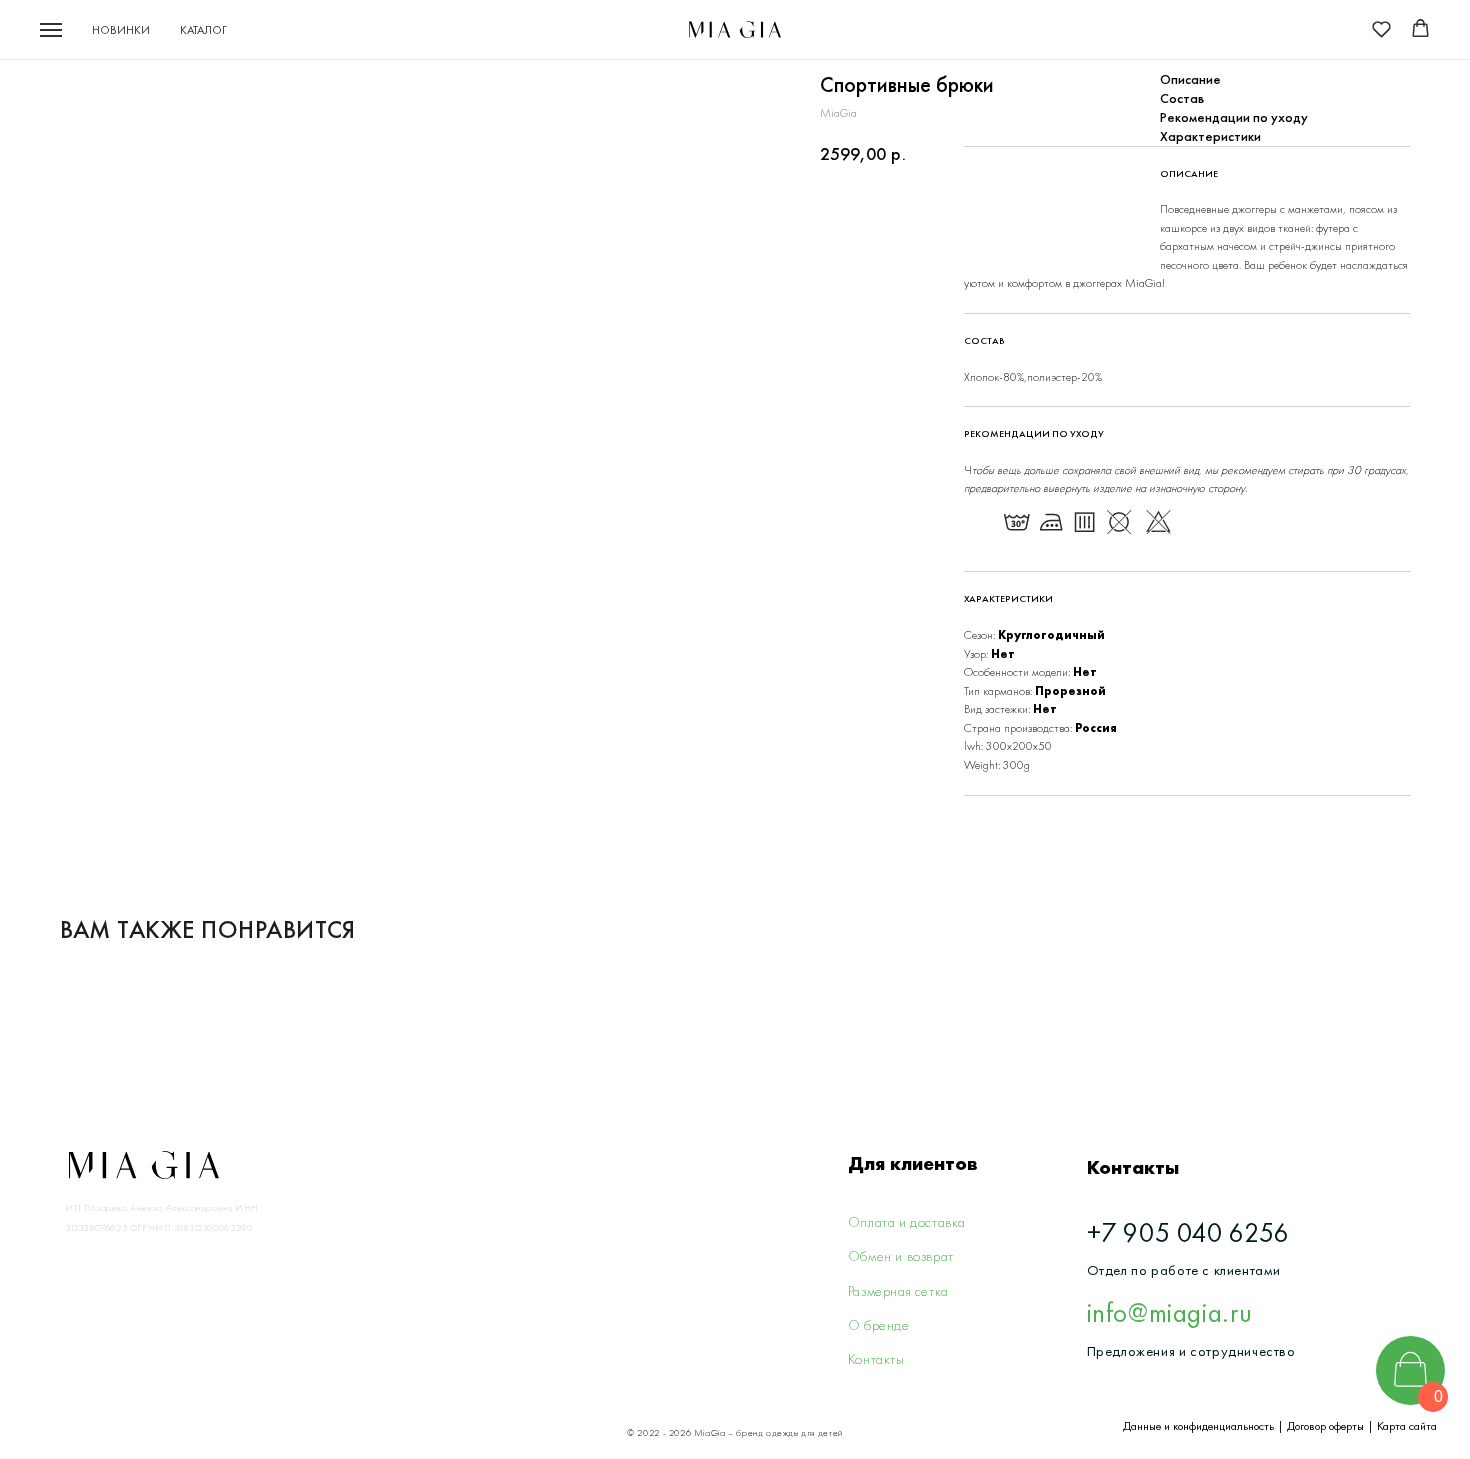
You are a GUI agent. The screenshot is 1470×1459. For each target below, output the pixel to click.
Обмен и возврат (901, 1256)
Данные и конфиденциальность (1198, 1426)
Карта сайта (1407, 1426)
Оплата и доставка (907, 1222)
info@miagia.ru (1170, 1313)
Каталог (203, 30)
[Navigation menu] (51, 30)
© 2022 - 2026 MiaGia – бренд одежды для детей (735, 1432)
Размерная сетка (898, 1291)
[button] (1381, 28)
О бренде (879, 1325)
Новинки (121, 30)
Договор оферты (1325, 1426)
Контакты (876, 1359)
